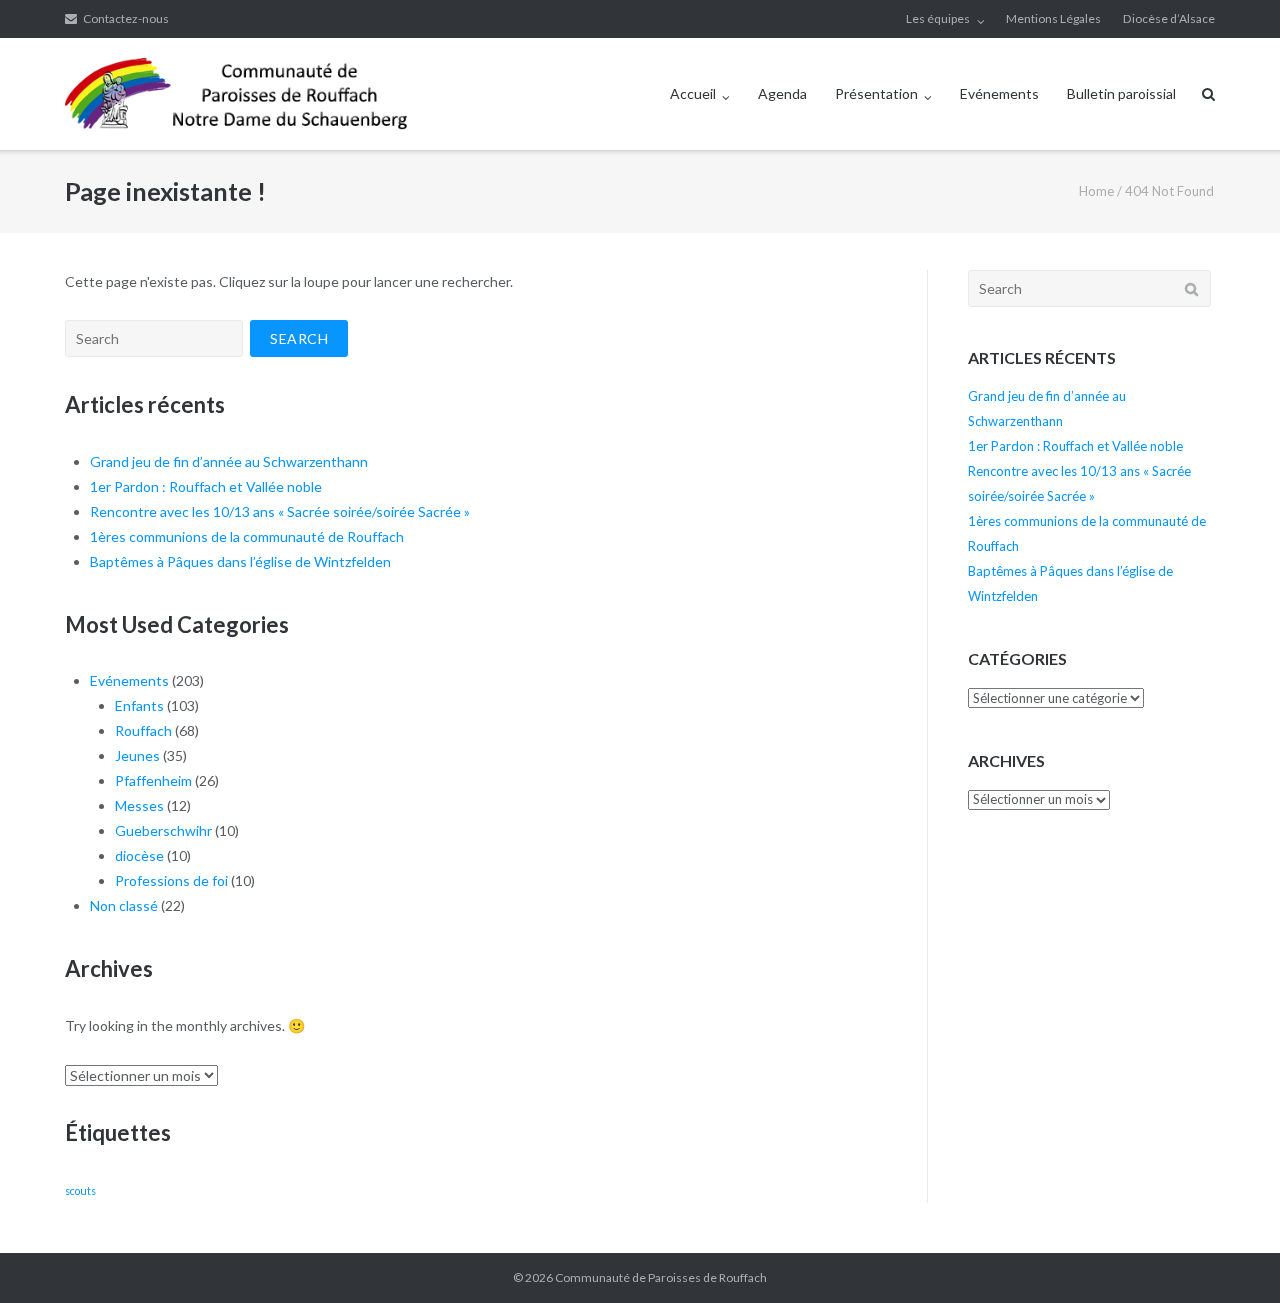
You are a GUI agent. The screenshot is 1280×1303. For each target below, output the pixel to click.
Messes (139, 805)
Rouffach (143, 730)
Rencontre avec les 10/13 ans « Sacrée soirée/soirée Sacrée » (280, 511)
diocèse (139, 855)
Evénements (999, 93)
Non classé (124, 905)
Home (1096, 191)
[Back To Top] (1230, 1255)
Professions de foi (171, 880)
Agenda (782, 93)
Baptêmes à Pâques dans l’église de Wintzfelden (240, 561)
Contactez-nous (126, 18)
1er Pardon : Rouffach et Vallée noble (206, 486)
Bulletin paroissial (1121, 93)
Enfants (139, 705)
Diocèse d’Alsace (1169, 18)
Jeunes (137, 755)
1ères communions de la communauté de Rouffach (247, 536)
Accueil (693, 93)
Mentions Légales (1053, 18)
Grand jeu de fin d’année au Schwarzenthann (229, 461)
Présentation (876, 93)
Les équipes (938, 18)
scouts (80, 1190)
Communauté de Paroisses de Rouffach (661, 1277)
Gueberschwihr (163, 830)
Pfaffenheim (153, 780)
